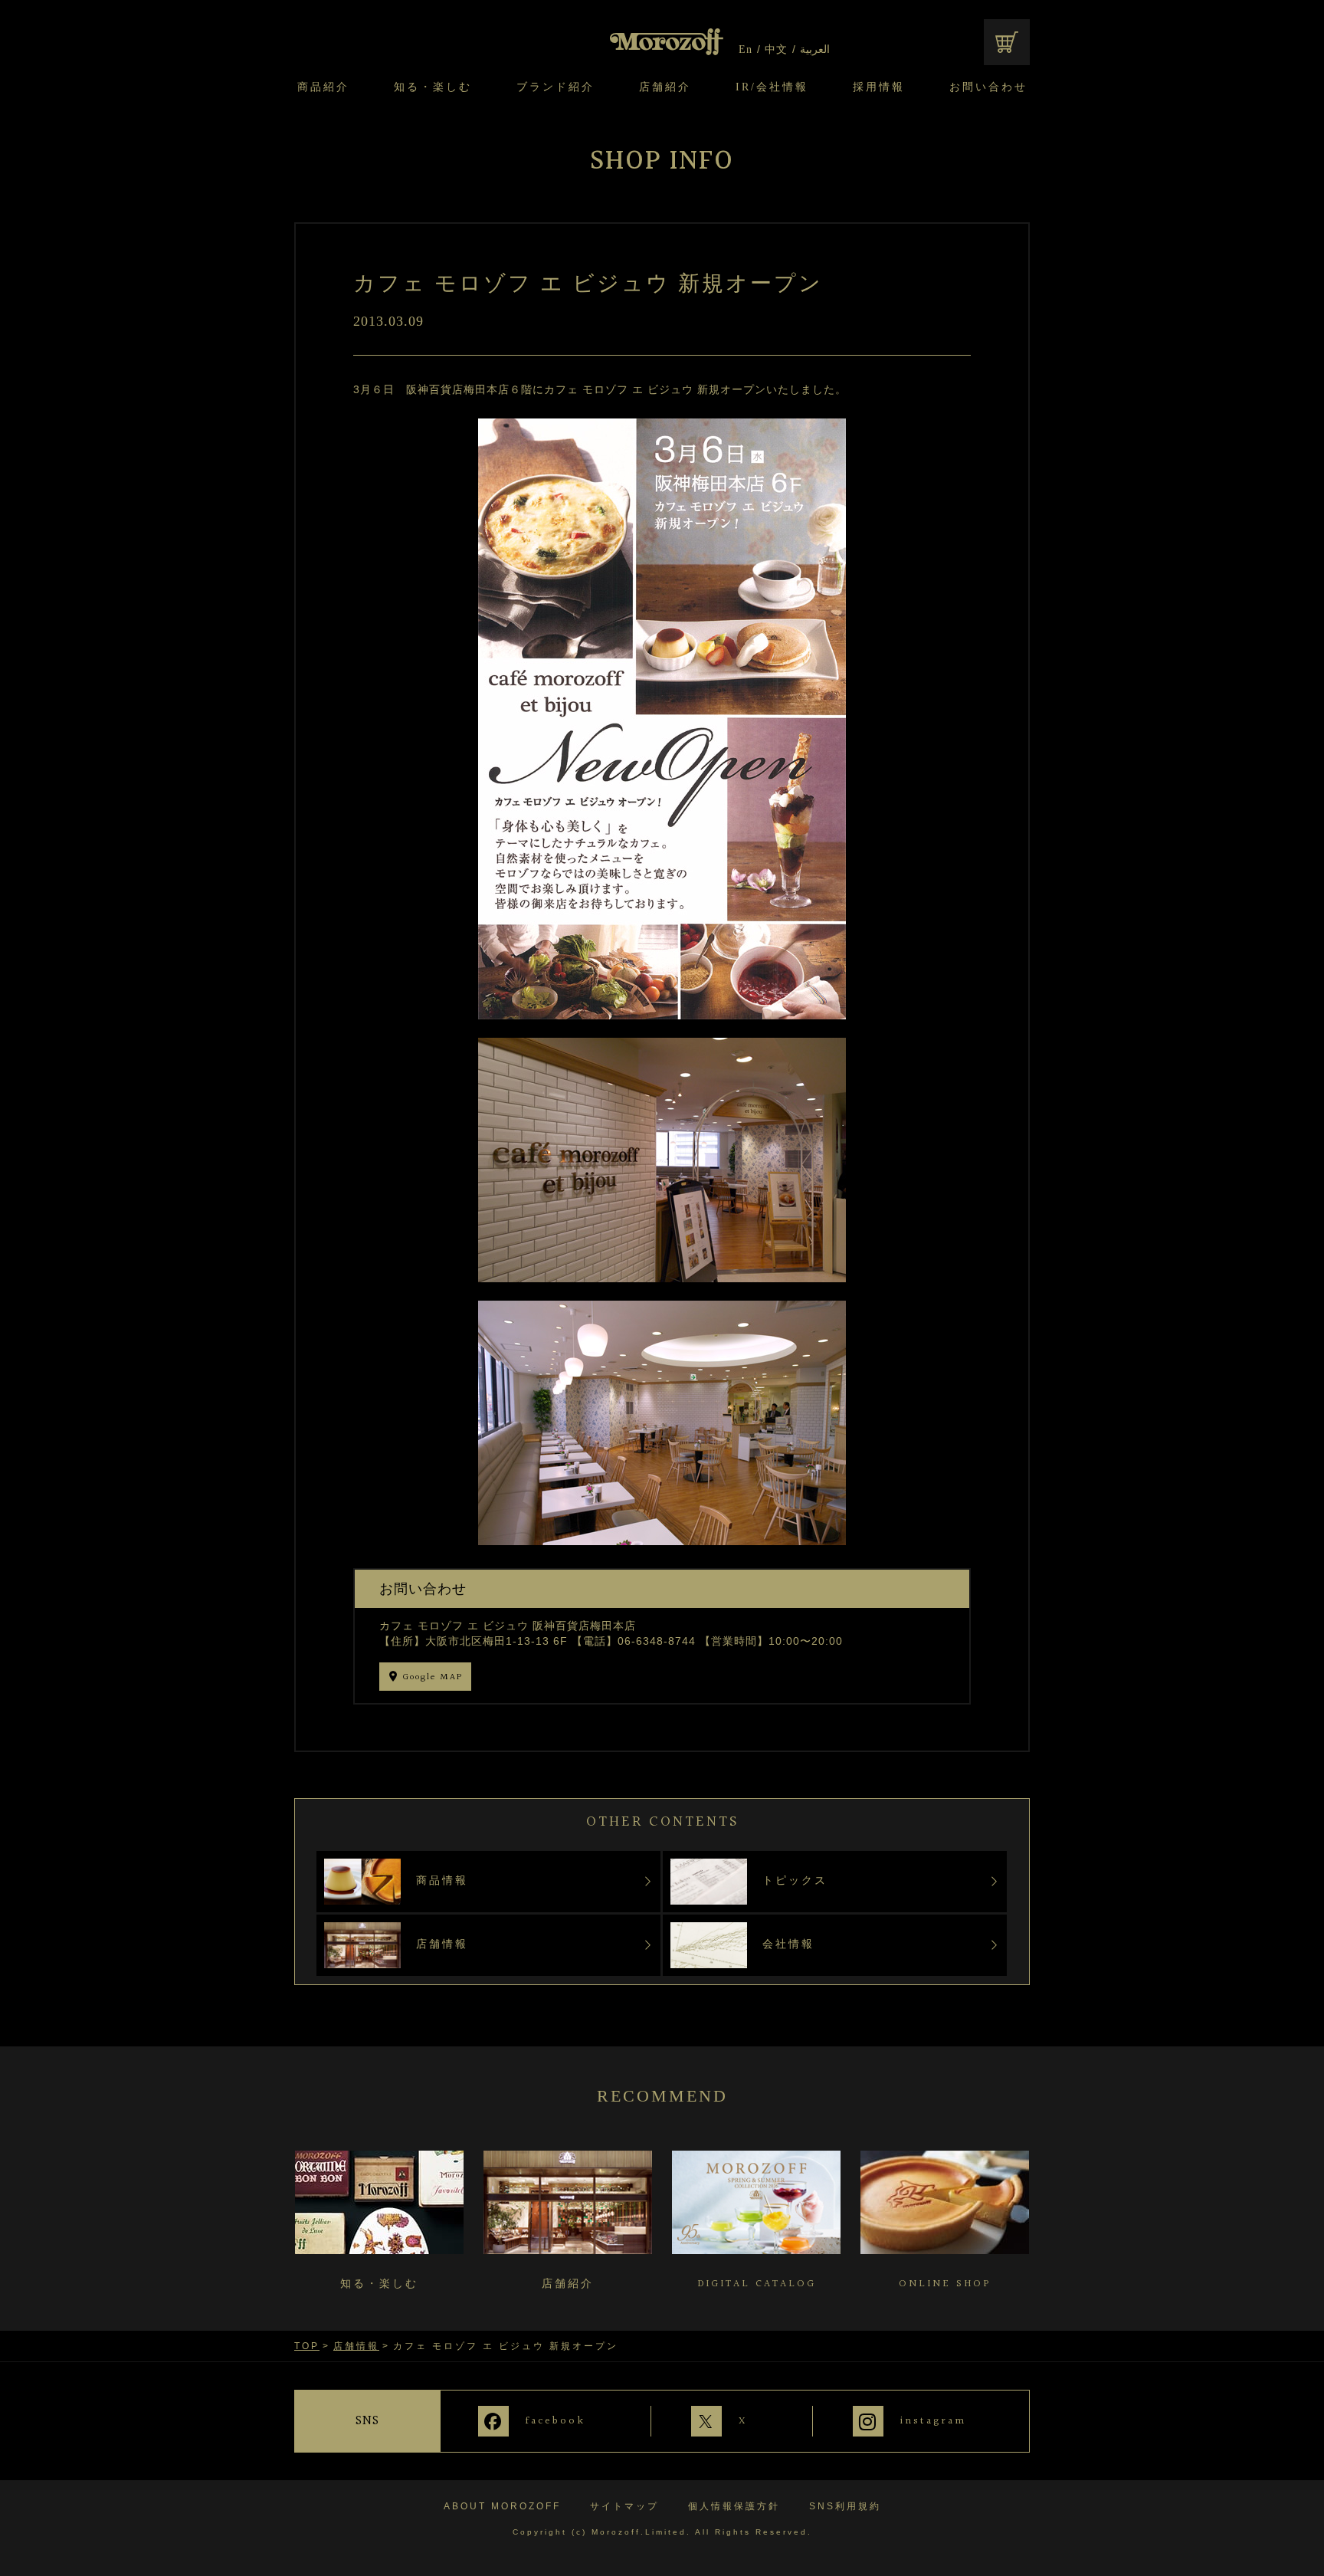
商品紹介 (323, 87)
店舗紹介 (665, 87)
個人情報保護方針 (734, 2506)
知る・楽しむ (433, 87)
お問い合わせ (988, 87)
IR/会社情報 (772, 87)
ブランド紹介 (555, 87)
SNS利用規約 (845, 2506)
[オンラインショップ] (1007, 42)
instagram (933, 2420)
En (746, 50)
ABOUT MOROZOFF (502, 2506)
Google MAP (433, 1677)
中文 (776, 50)
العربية (815, 50)
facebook (555, 2420)
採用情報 (879, 87)
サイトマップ (624, 2506)
